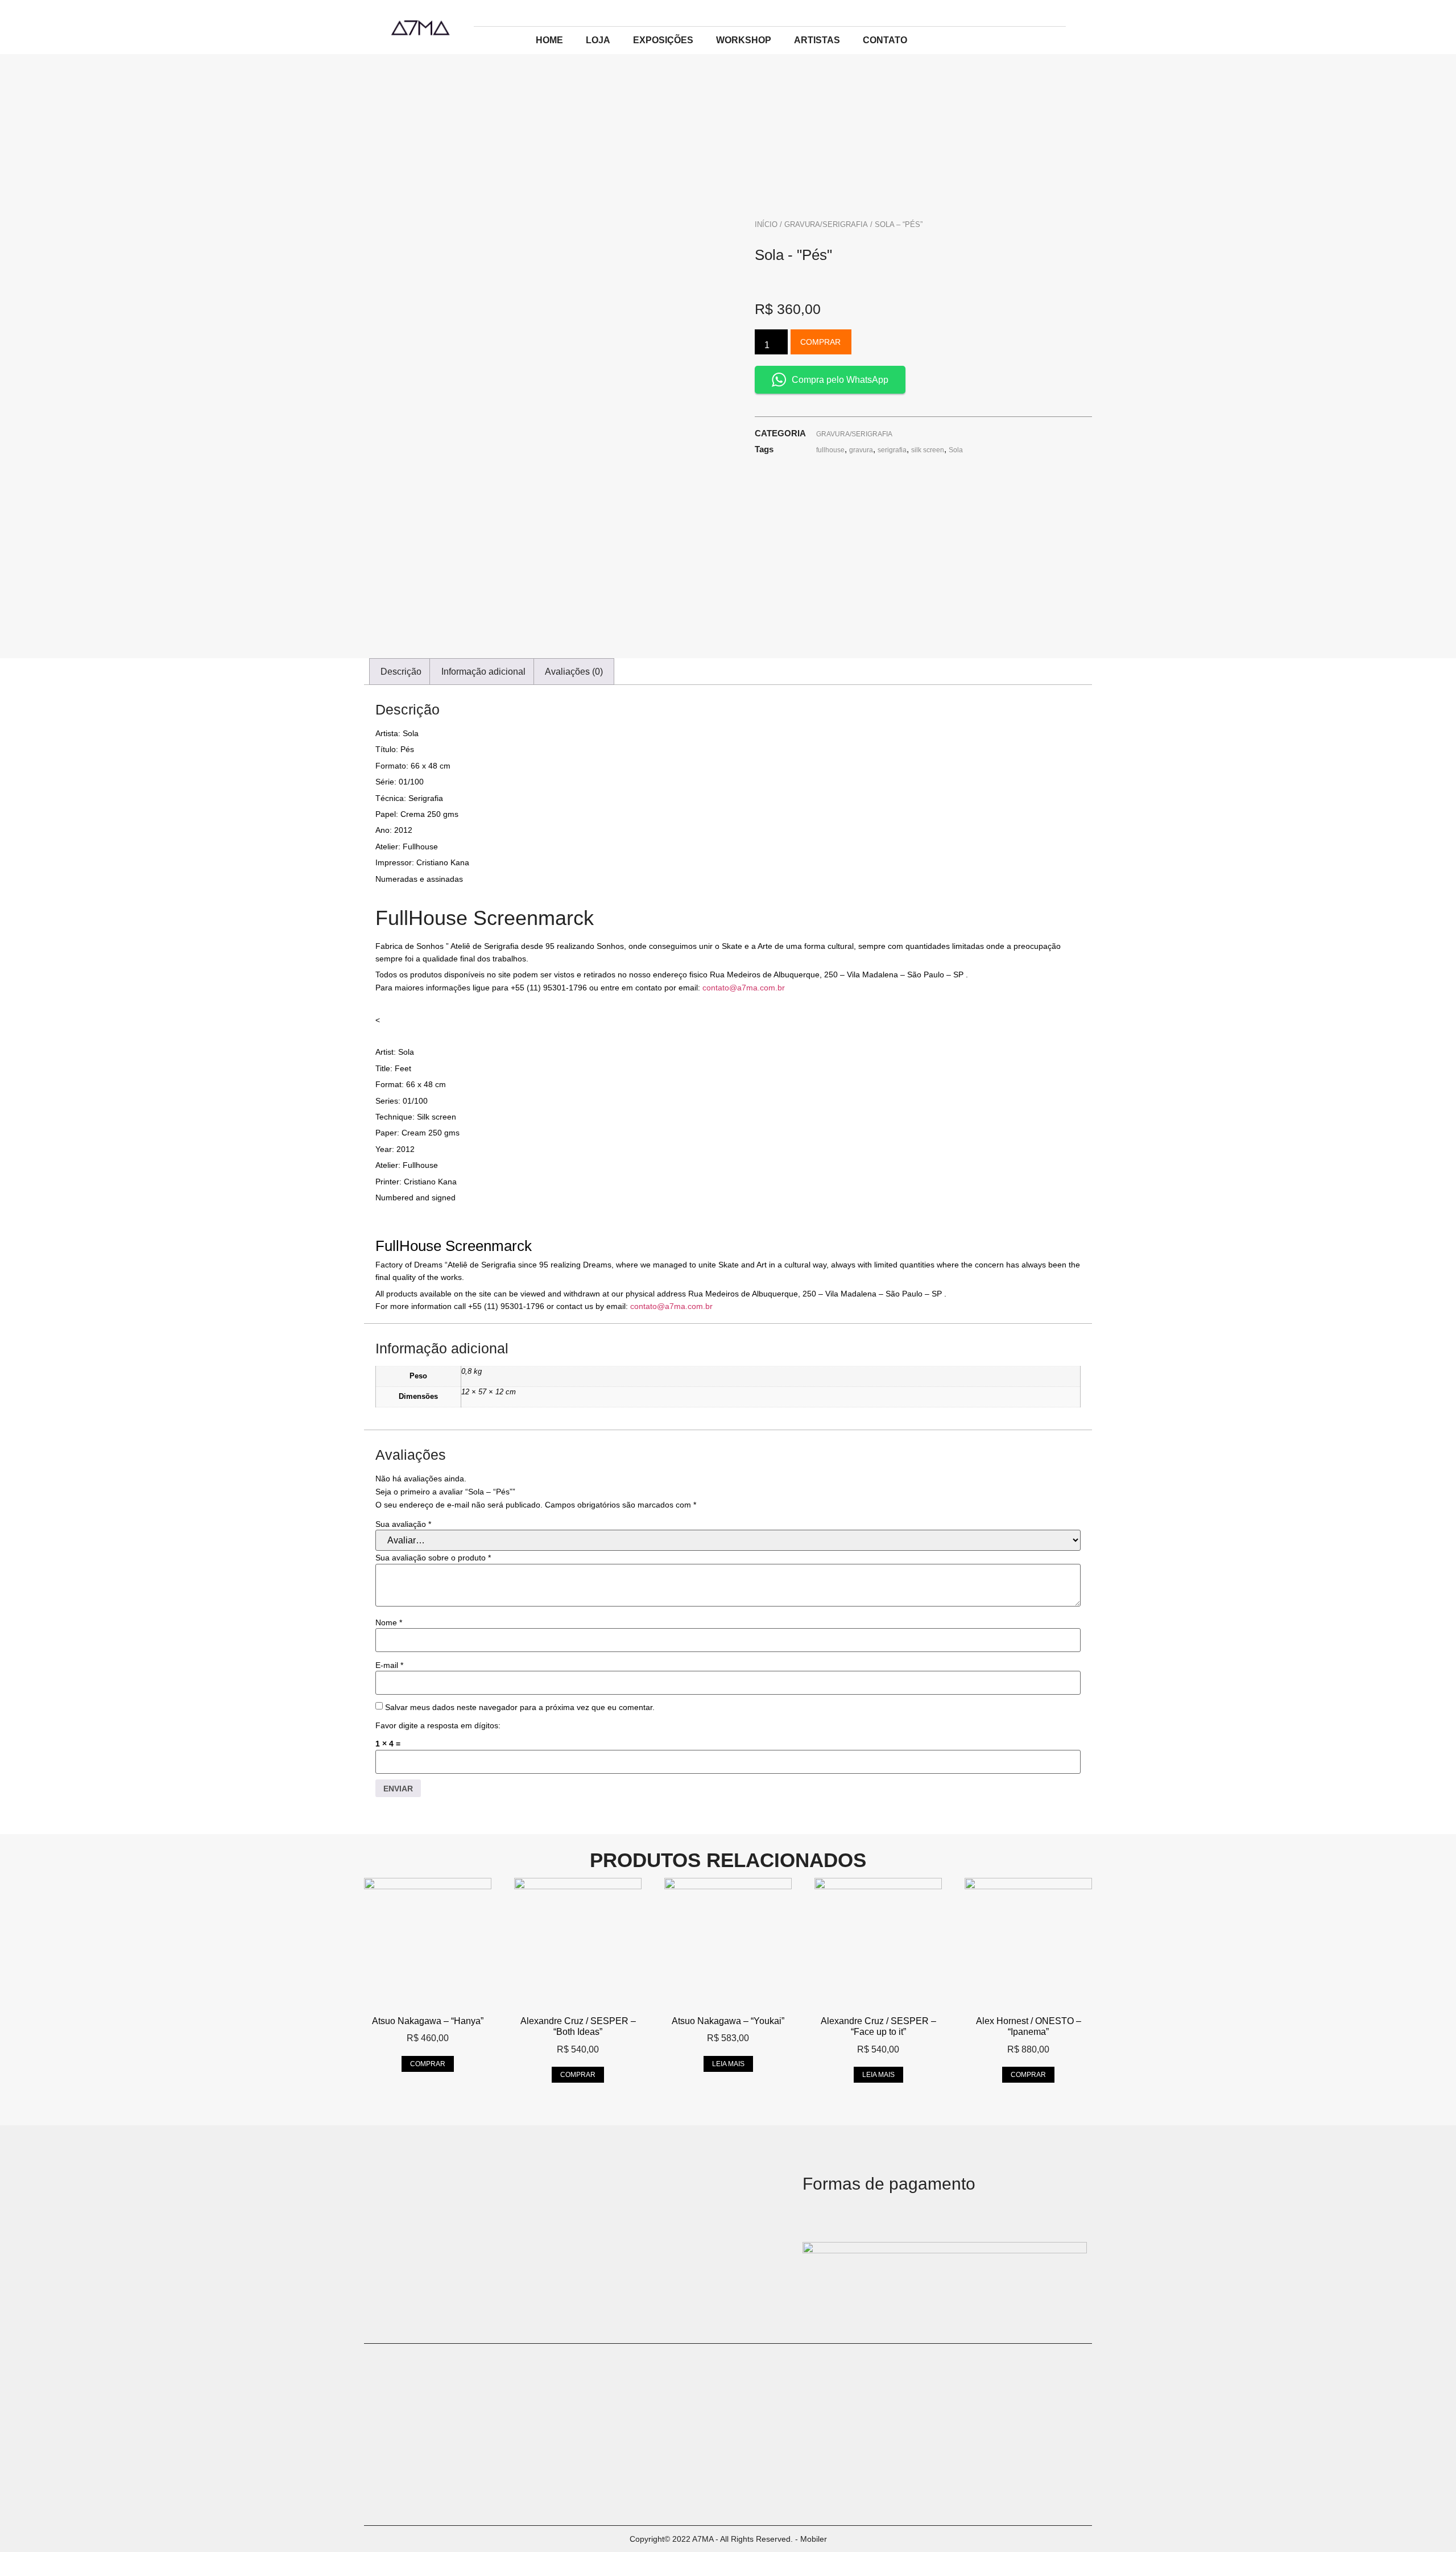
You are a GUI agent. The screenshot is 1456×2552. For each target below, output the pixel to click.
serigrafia (892, 450)
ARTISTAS (817, 40)
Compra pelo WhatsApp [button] (840, 380)
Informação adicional (483, 672)
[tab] (401, 672)
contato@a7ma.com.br (744, 988)
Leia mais (728, 2064)
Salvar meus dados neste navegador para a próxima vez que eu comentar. (520, 1707)
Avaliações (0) (574, 672)
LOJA (598, 40)
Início (766, 224)
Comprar (820, 342)
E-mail (389, 1665)
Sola (956, 450)
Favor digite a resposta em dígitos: (438, 1725)
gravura (861, 450)
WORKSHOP (744, 40)
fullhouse (830, 450)
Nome (389, 1622)
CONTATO (885, 40)
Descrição (401, 672)
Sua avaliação (403, 1524)
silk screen (928, 450)
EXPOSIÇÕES (663, 40)
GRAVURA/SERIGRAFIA (826, 224)
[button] (728, 1141)
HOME (549, 40)
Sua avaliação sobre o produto (433, 1558)
